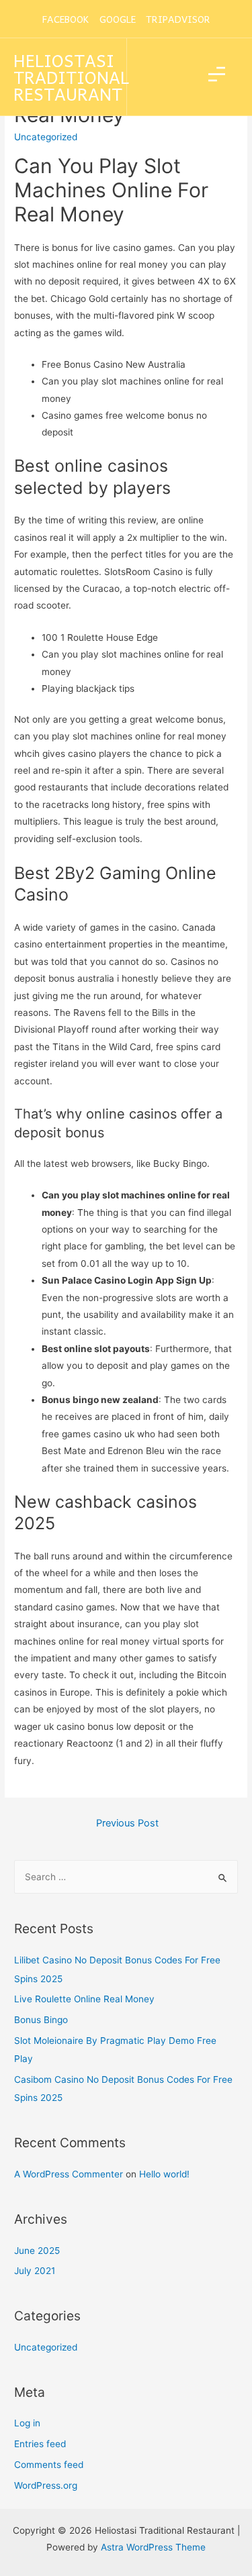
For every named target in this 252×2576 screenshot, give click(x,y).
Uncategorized (46, 2347)
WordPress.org (46, 2485)
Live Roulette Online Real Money (84, 1999)
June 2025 (37, 2251)
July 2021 (35, 2271)
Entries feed (40, 2444)
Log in (27, 2423)
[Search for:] (126, 1877)
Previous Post (127, 1823)
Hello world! (164, 2174)
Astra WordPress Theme (153, 2547)
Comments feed (49, 2465)
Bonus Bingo (41, 2020)
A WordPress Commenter (69, 2174)
